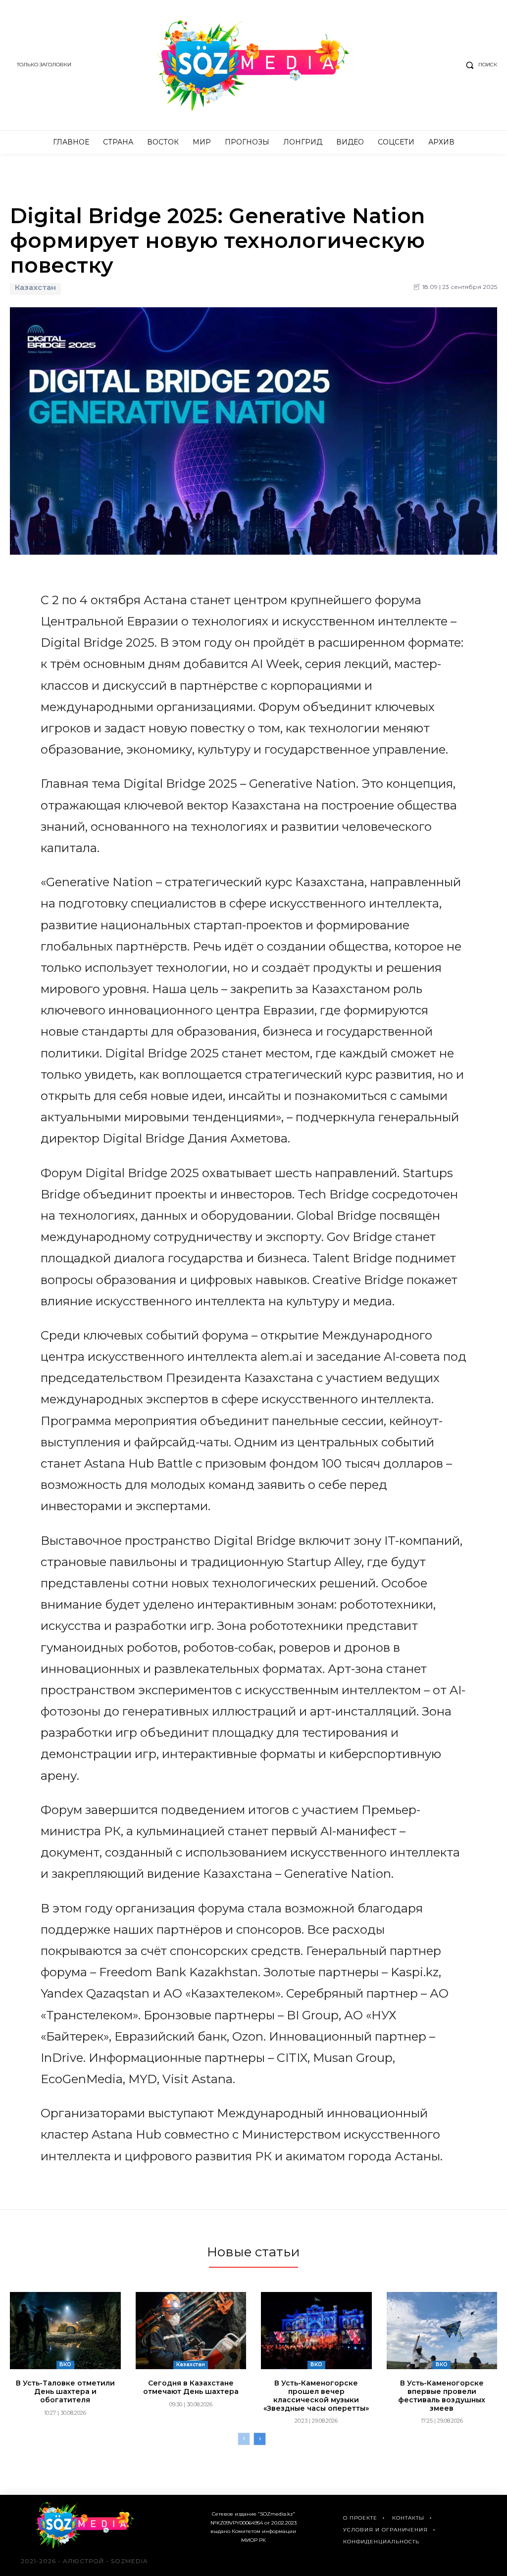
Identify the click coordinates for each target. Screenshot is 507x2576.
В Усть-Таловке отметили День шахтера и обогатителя (65, 2391)
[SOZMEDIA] (253, 65)
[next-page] (260, 2439)
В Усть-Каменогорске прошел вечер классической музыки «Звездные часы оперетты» (316, 2395)
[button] (479, 65)
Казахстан (35, 287)
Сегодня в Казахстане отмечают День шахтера (191, 2387)
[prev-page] (244, 2439)
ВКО (65, 2364)
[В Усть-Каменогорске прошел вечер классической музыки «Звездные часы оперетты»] (316, 2331)
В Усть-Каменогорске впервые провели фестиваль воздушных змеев (442, 2395)
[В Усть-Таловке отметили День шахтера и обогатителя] (65, 2331)
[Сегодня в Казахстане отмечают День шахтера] (191, 2331)
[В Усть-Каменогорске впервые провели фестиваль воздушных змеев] (442, 2331)
